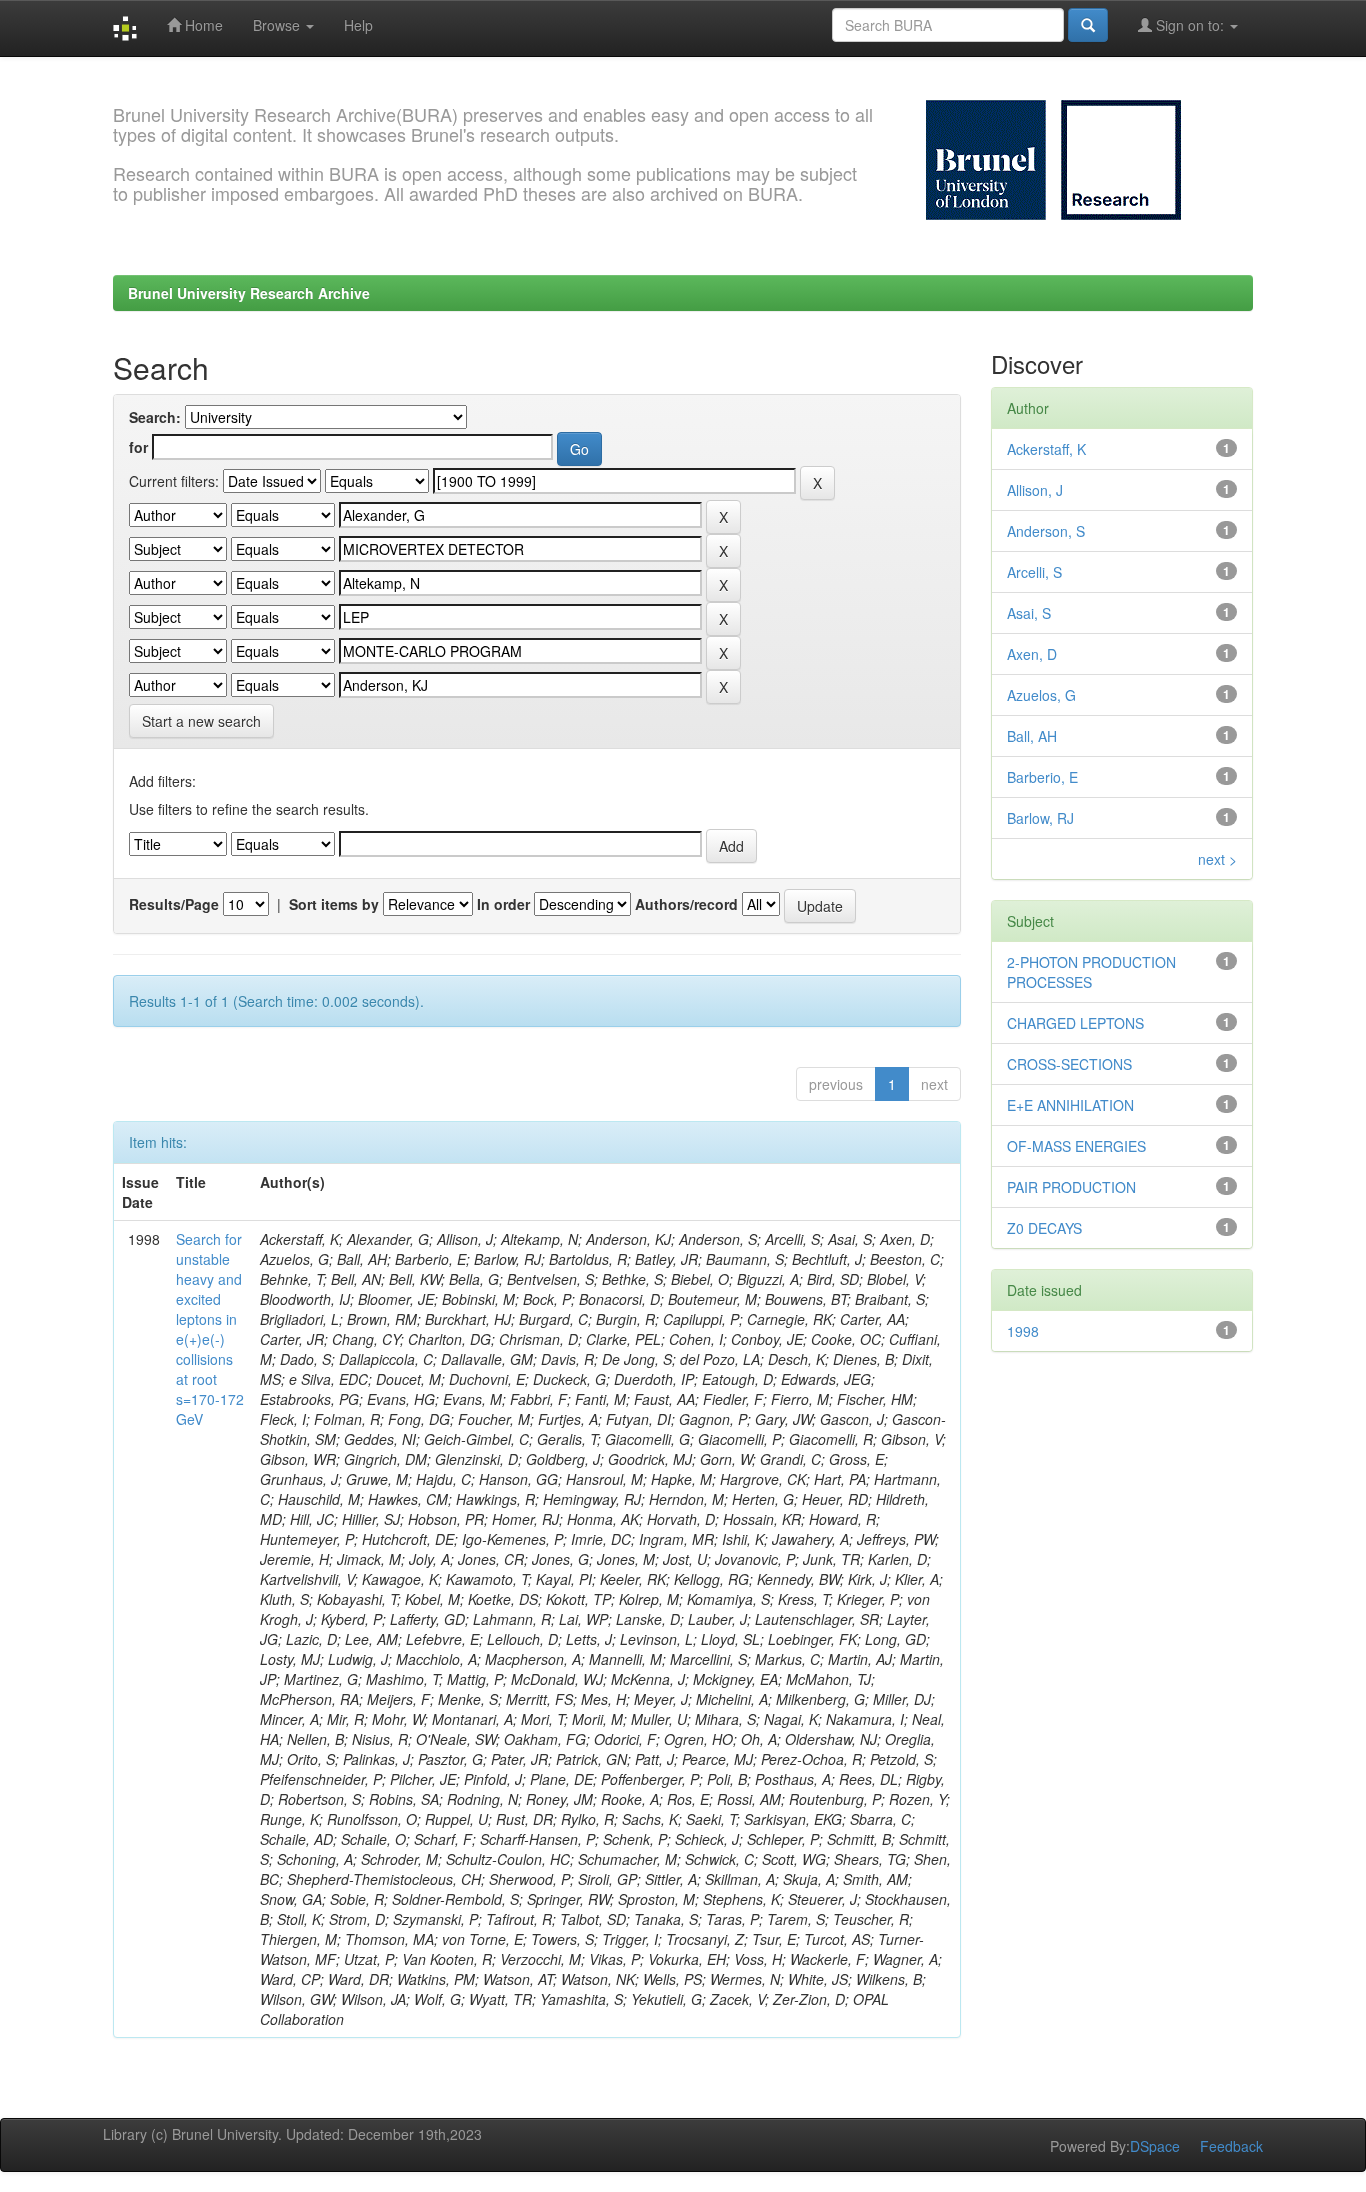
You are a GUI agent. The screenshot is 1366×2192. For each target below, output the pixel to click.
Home (202, 25)
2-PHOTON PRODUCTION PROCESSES (1091, 972)
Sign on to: (1190, 25)
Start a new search (201, 721)
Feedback (1231, 2146)
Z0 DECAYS (1044, 1228)
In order (503, 904)
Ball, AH (1032, 736)
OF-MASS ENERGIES (1076, 1146)
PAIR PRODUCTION (1071, 1187)
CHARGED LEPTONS (1075, 1023)
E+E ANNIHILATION (1070, 1105)
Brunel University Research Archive (249, 293)
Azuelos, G (1041, 695)
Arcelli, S (1034, 572)
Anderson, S (1046, 531)
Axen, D (1032, 654)
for (138, 447)
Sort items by (334, 904)
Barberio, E (1042, 777)
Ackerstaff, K (1046, 449)
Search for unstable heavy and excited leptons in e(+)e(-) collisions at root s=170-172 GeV (210, 1329)
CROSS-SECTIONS (1069, 1064)
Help (358, 25)
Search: (155, 417)
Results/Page (174, 904)
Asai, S (1029, 613)
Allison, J (1035, 490)
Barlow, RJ (1040, 818)
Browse (278, 25)
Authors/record (686, 904)
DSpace (1155, 2146)
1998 (1023, 1331)
